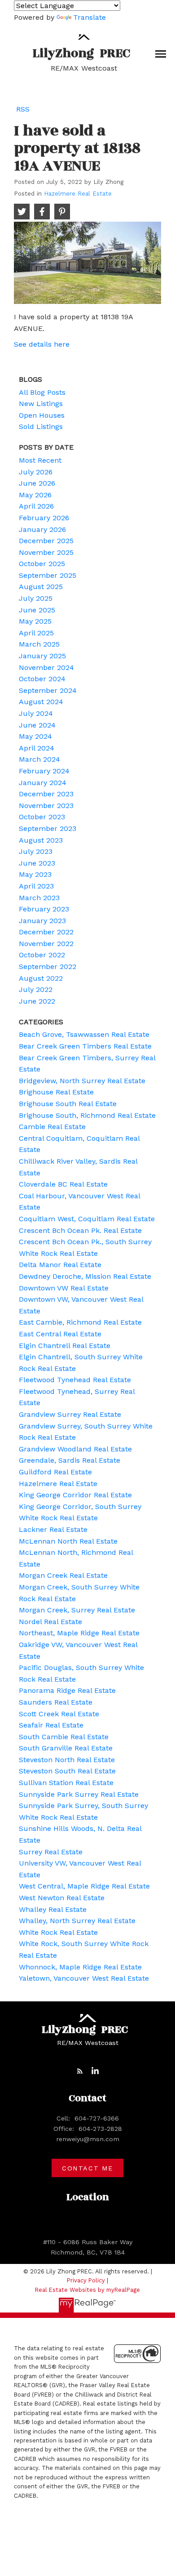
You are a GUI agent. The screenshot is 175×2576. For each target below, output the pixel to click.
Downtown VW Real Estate (64, 1288)
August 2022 (41, 978)
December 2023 (46, 794)
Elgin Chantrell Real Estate (65, 1346)
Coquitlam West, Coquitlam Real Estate (87, 1219)
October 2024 (42, 679)
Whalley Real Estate (53, 1909)
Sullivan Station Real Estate (66, 1783)
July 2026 (36, 472)
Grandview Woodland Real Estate (75, 1449)
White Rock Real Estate (58, 1932)
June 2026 (37, 483)
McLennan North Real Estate (68, 1541)
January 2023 (42, 921)
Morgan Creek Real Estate (63, 1575)
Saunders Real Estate (56, 1702)
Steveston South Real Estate (67, 1771)
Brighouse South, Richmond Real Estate (87, 1115)
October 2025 (42, 564)
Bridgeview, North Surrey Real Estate (82, 1081)
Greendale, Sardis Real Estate (70, 1460)
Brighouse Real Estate (56, 1092)
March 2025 (39, 644)
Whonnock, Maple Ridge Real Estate (80, 1967)
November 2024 (46, 667)
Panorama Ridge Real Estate (67, 1690)
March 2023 (39, 898)
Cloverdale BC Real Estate (63, 1184)
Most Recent (40, 460)
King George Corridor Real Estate (75, 1495)
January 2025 (42, 656)
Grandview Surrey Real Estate (70, 1414)
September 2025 (48, 575)
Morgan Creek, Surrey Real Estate (77, 1610)
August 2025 (41, 587)
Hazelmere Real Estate (78, 194)
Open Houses (42, 415)
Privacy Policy (86, 2280)
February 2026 (44, 518)
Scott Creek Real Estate (59, 1714)
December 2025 (46, 541)
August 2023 (41, 840)
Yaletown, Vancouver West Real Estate (84, 1978)
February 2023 (44, 909)
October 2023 (42, 817)
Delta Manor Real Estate (60, 1265)
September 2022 (48, 967)
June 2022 (37, 1001)
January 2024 (43, 783)
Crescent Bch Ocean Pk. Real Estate (80, 1230)
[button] (80, 2071)
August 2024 (41, 702)
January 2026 (42, 529)
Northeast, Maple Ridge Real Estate (79, 1633)
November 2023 (46, 806)
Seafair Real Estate (51, 1725)
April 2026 (36, 506)
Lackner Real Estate (53, 1529)
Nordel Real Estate (50, 1622)
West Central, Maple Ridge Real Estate (84, 1886)
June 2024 (37, 725)
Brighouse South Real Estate (68, 1104)
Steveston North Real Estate (67, 1760)
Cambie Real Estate (52, 1127)
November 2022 (46, 944)
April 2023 (36, 886)
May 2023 (35, 874)
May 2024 (35, 736)
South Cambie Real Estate (64, 1737)
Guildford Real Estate (55, 1472)
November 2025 (46, 552)
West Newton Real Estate (62, 1898)
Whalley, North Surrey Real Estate (77, 1921)
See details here (42, 344)
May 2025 (35, 621)
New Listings (41, 404)
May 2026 (35, 495)
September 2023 (48, 828)
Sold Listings (41, 426)
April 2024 (37, 748)
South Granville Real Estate (66, 1748)
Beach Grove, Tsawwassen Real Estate (84, 1034)
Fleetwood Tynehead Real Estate (75, 1380)
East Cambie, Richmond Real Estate (80, 1322)
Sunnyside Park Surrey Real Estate (79, 1794)
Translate (90, 17)
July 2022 (36, 989)
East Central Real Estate (60, 1334)
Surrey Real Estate (51, 1852)
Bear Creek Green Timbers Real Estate (85, 1046)
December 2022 (46, 932)
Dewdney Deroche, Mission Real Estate (85, 1276)
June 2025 (37, 610)
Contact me (87, 2168)
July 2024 (36, 713)
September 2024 (48, 690)
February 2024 (44, 771)
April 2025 (36, 633)
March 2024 (39, 759)
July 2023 (36, 851)
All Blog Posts (42, 392)
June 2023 (37, 863)
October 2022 (42, 955)
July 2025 (36, 598)
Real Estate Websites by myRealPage (87, 2290)
